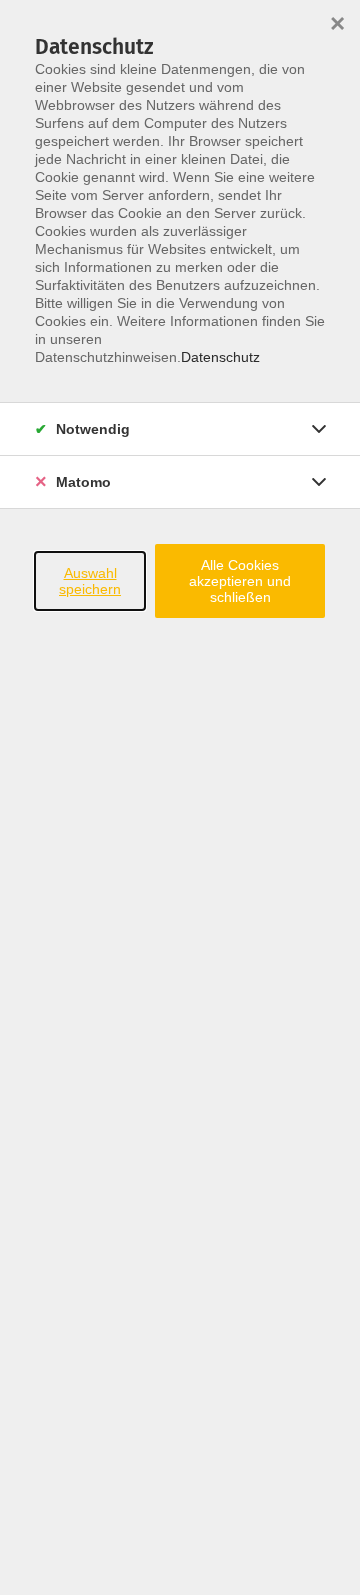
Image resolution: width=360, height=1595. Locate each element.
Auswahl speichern (90, 581)
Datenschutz (220, 357)
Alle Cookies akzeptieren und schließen (240, 581)
